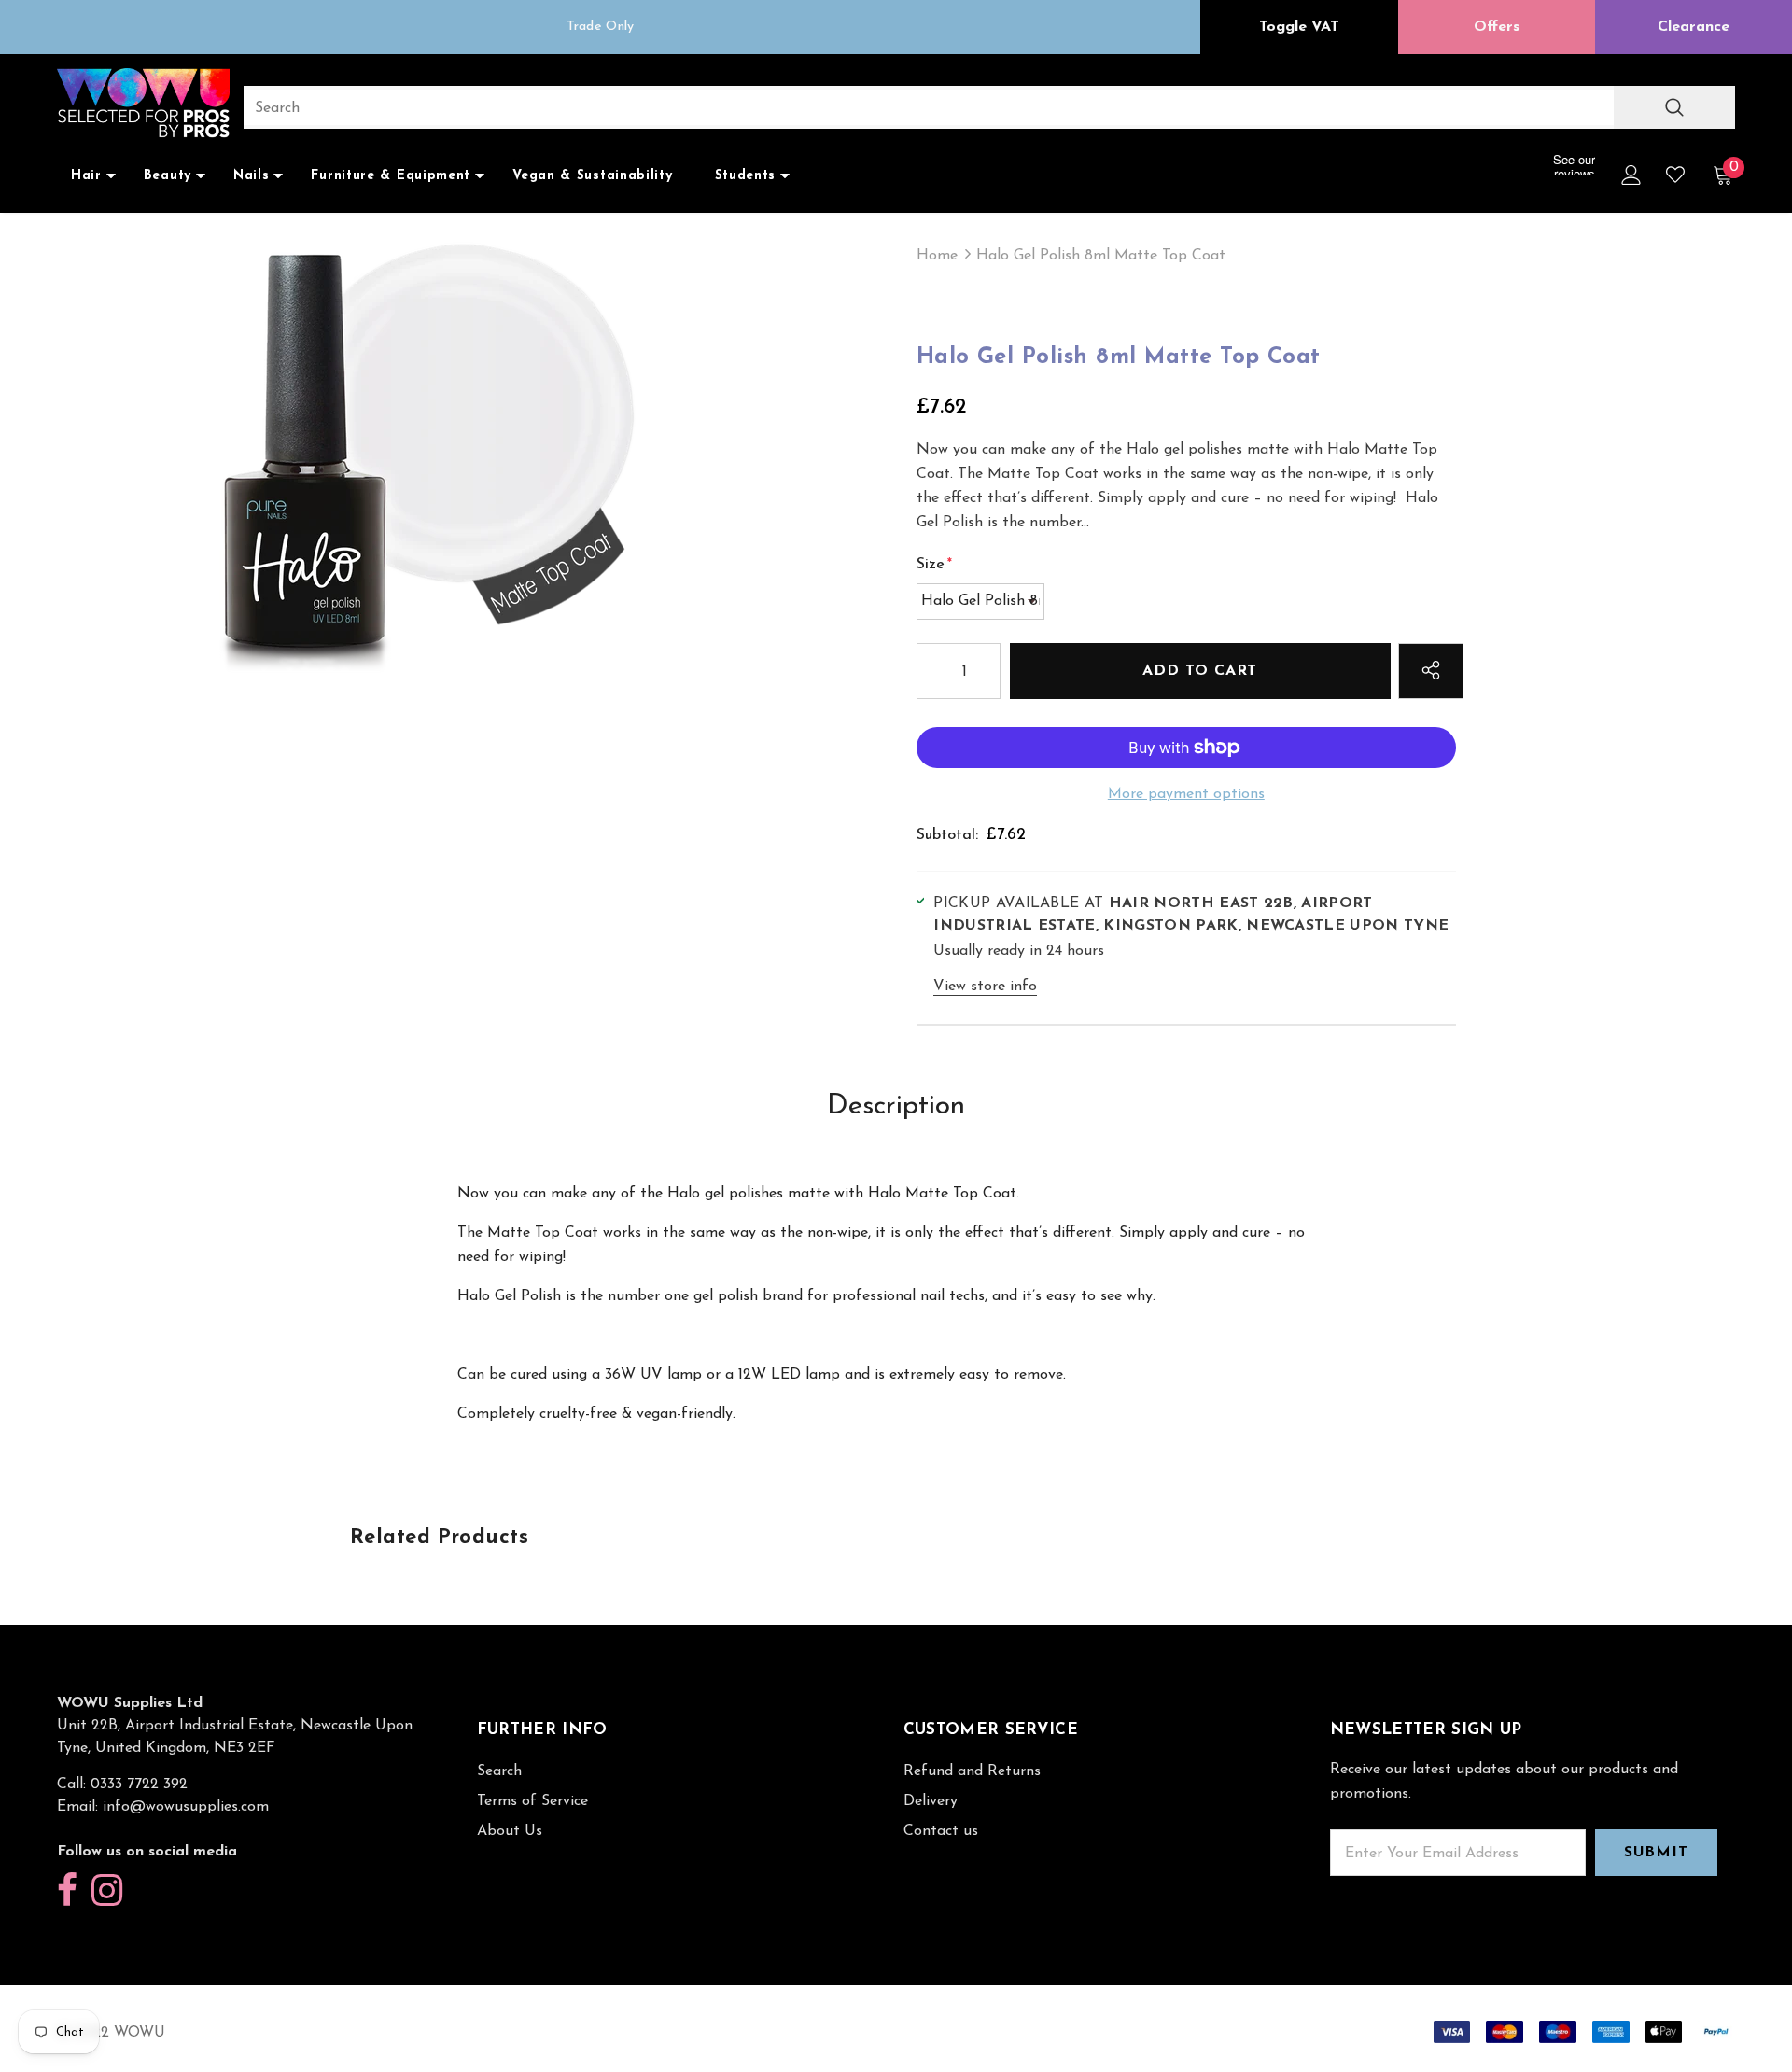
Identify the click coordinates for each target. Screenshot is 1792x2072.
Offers (1497, 27)
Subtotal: (947, 835)
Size (934, 565)
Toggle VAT (1299, 27)
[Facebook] (67, 1891)
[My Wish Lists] (1675, 175)
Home (937, 256)
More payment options (1186, 794)
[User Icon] (1631, 175)
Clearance (1694, 27)
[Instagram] (107, 1891)
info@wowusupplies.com (186, 1807)
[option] (600, 27)
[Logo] (143, 105)
